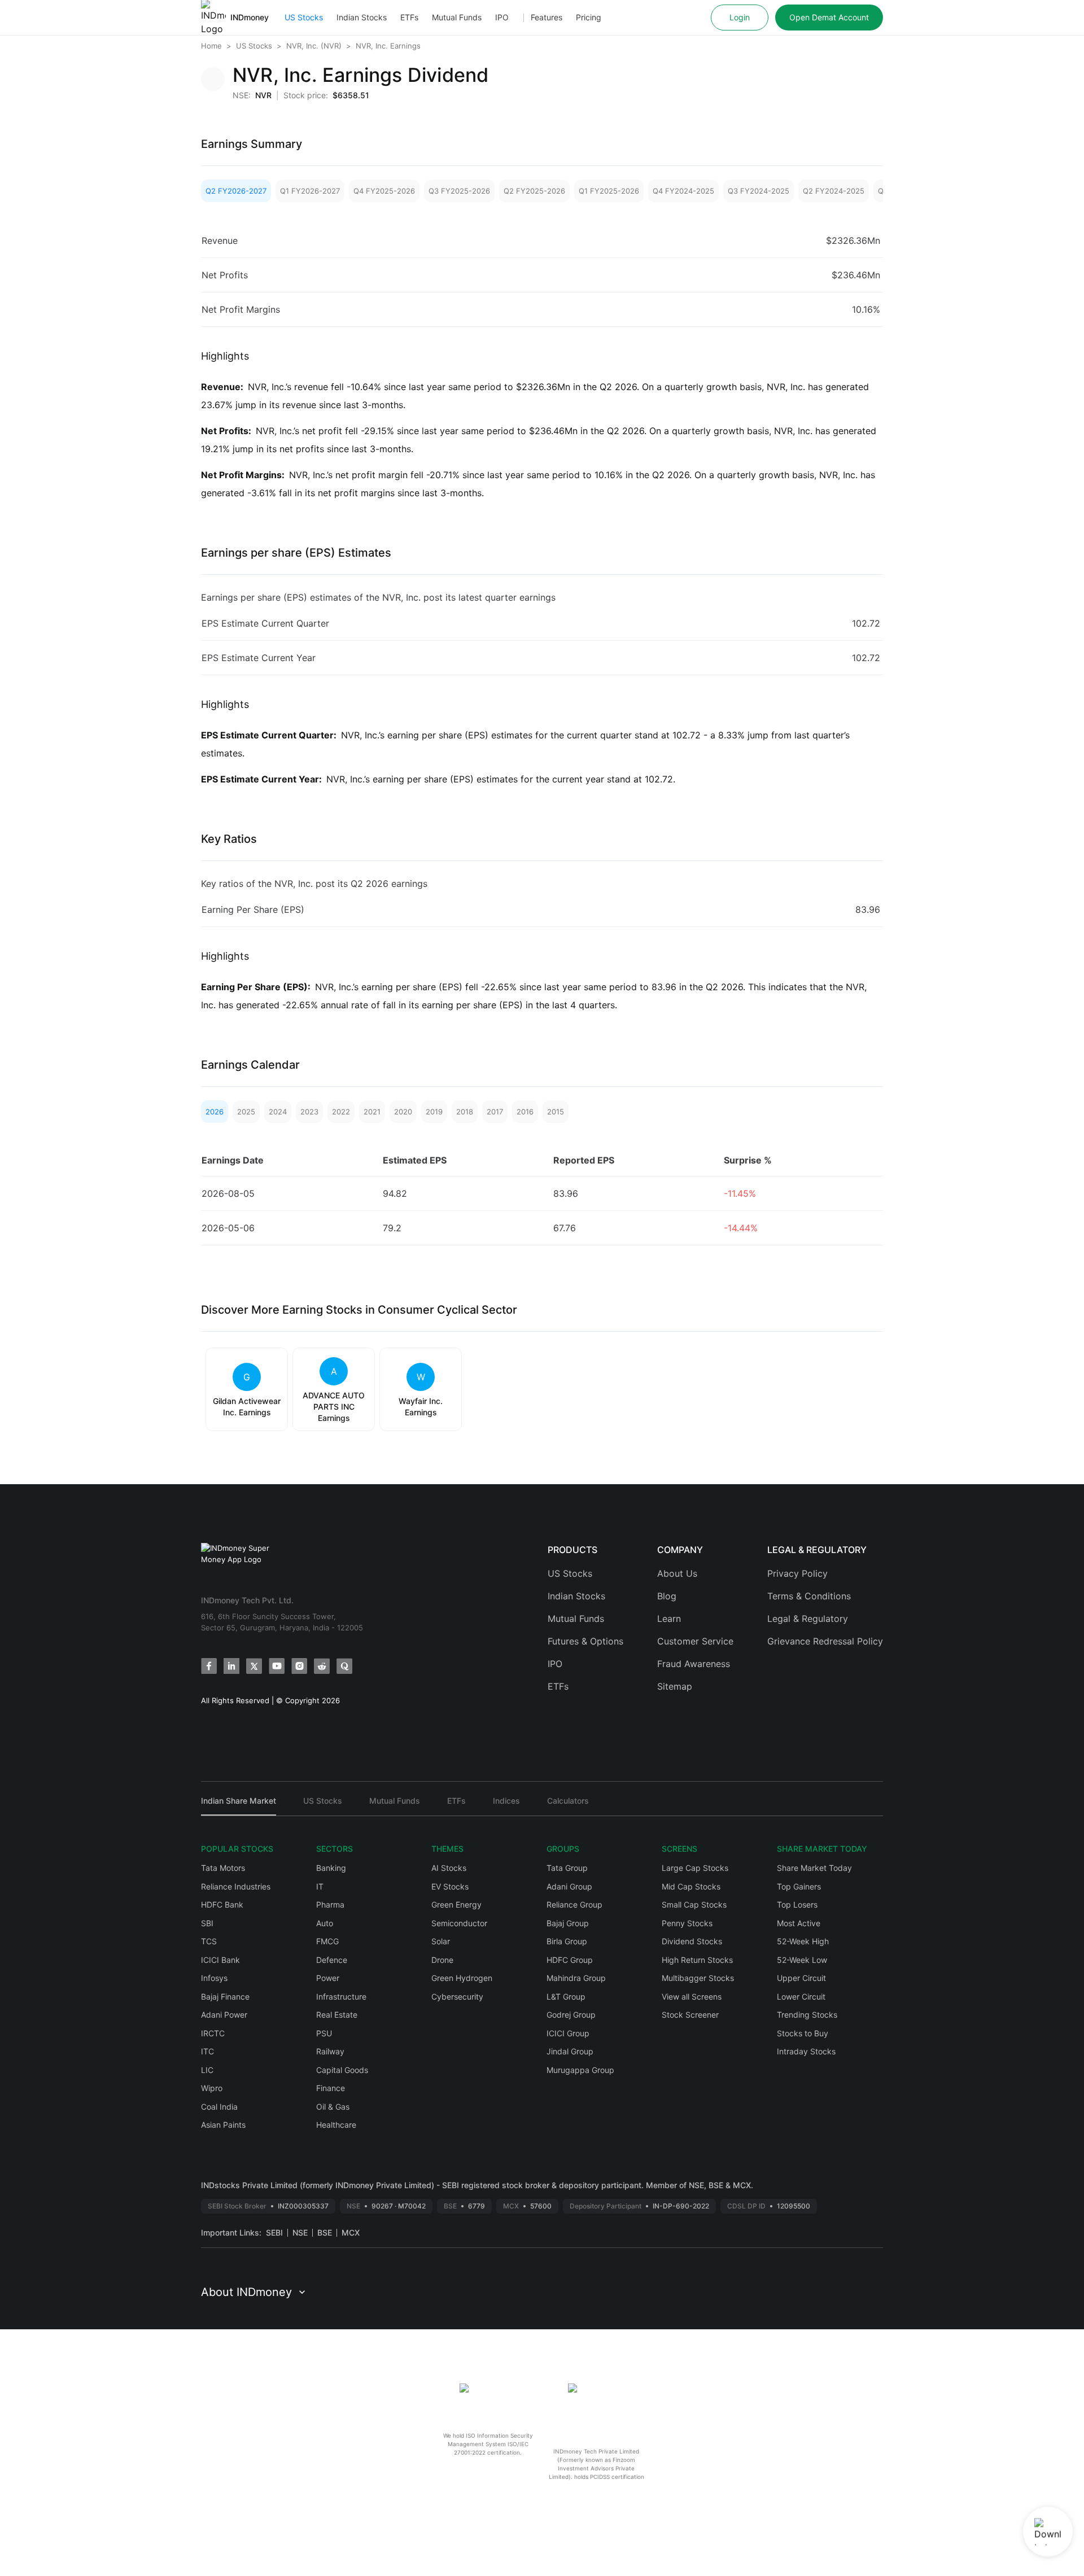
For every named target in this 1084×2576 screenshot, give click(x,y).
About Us (677, 1573)
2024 (278, 1112)
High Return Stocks (697, 1960)
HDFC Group (570, 1960)
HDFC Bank (222, 1904)
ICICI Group (568, 2033)
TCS (209, 1941)
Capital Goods (342, 2070)
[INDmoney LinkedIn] (231, 1666)
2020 (403, 1112)
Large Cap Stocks (695, 1868)
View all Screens (692, 1996)
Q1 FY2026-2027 (310, 191)
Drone (442, 1960)
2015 (556, 1112)
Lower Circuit (801, 1996)
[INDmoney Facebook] (209, 1666)
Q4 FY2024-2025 (683, 191)
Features (547, 17)
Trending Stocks (807, 2015)
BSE (325, 2232)
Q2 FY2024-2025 (834, 191)
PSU (324, 2033)
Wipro (212, 2088)
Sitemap (675, 1686)
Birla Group (567, 1941)
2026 (215, 1112)
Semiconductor (459, 1923)
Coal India (219, 2107)
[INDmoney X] (254, 1666)
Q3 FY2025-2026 (459, 191)
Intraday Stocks (806, 2051)
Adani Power (224, 2015)
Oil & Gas (333, 2107)
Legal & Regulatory (808, 1619)
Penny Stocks (687, 1923)
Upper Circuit (801, 1978)
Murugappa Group (580, 2070)
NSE (300, 2232)
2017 (495, 1112)
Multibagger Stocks (698, 1978)
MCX (351, 2232)
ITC (207, 2051)
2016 (525, 1112)
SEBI (274, 2232)
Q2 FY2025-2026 (534, 191)
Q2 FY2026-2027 (236, 191)
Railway (330, 2051)
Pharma (330, 1904)
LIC (207, 2070)
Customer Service (695, 1641)
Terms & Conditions (809, 1596)
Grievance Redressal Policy (825, 1641)
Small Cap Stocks (694, 1904)
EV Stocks (450, 1886)
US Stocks (304, 17)
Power (328, 1978)
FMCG (327, 1941)
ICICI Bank (220, 1960)
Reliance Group (574, 1904)
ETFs (409, 17)
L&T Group (566, 1996)
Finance (331, 2088)
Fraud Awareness (694, 1664)
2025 (246, 1112)
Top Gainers (799, 1886)
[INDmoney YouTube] (277, 1666)
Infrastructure (341, 1996)
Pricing (589, 17)
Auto (325, 1923)
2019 (434, 1112)
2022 (341, 1112)
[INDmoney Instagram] (299, 1666)
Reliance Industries (236, 1886)
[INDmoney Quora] (344, 1666)
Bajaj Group (568, 1923)
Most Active (799, 1923)
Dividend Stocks (692, 1941)
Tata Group (567, 1868)
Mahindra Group (576, 1978)
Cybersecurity (457, 1996)
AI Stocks (449, 1868)
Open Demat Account (829, 17)
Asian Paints (223, 2125)
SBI (207, 1923)
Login (740, 17)
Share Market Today (814, 1868)
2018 (465, 1112)
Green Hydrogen (462, 1978)
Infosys (214, 1978)
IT (320, 1886)
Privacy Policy (797, 1573)
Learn (669, 1619)
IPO (502, 17)
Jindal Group (570, 2051)
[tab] (239, 1806)
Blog (667, 1596)
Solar (441, 1941)
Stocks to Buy (803, 2033)
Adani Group (569, 1886)
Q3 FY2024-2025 (759, 191)
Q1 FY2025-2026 (609, 191)
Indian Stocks (362, 17)
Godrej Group (571, 2015)
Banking (331, 1868)
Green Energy (456, 1904)
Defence (332, 1960)
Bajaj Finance (225, 1996)
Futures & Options (585, 1641)
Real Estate (337, 2015)
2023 (309, 1112)
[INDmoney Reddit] (322, 1666)
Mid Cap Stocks (691, 1886)
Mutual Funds (457, 17)
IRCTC (213, 2033)
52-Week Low (802, 1960)
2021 (372, 1112)
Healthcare (336, 2125)
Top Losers (797, 1904)
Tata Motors (223, 1868)
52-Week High (803, 1941)
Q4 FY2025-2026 (384, 191)
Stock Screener (690, 2015)
